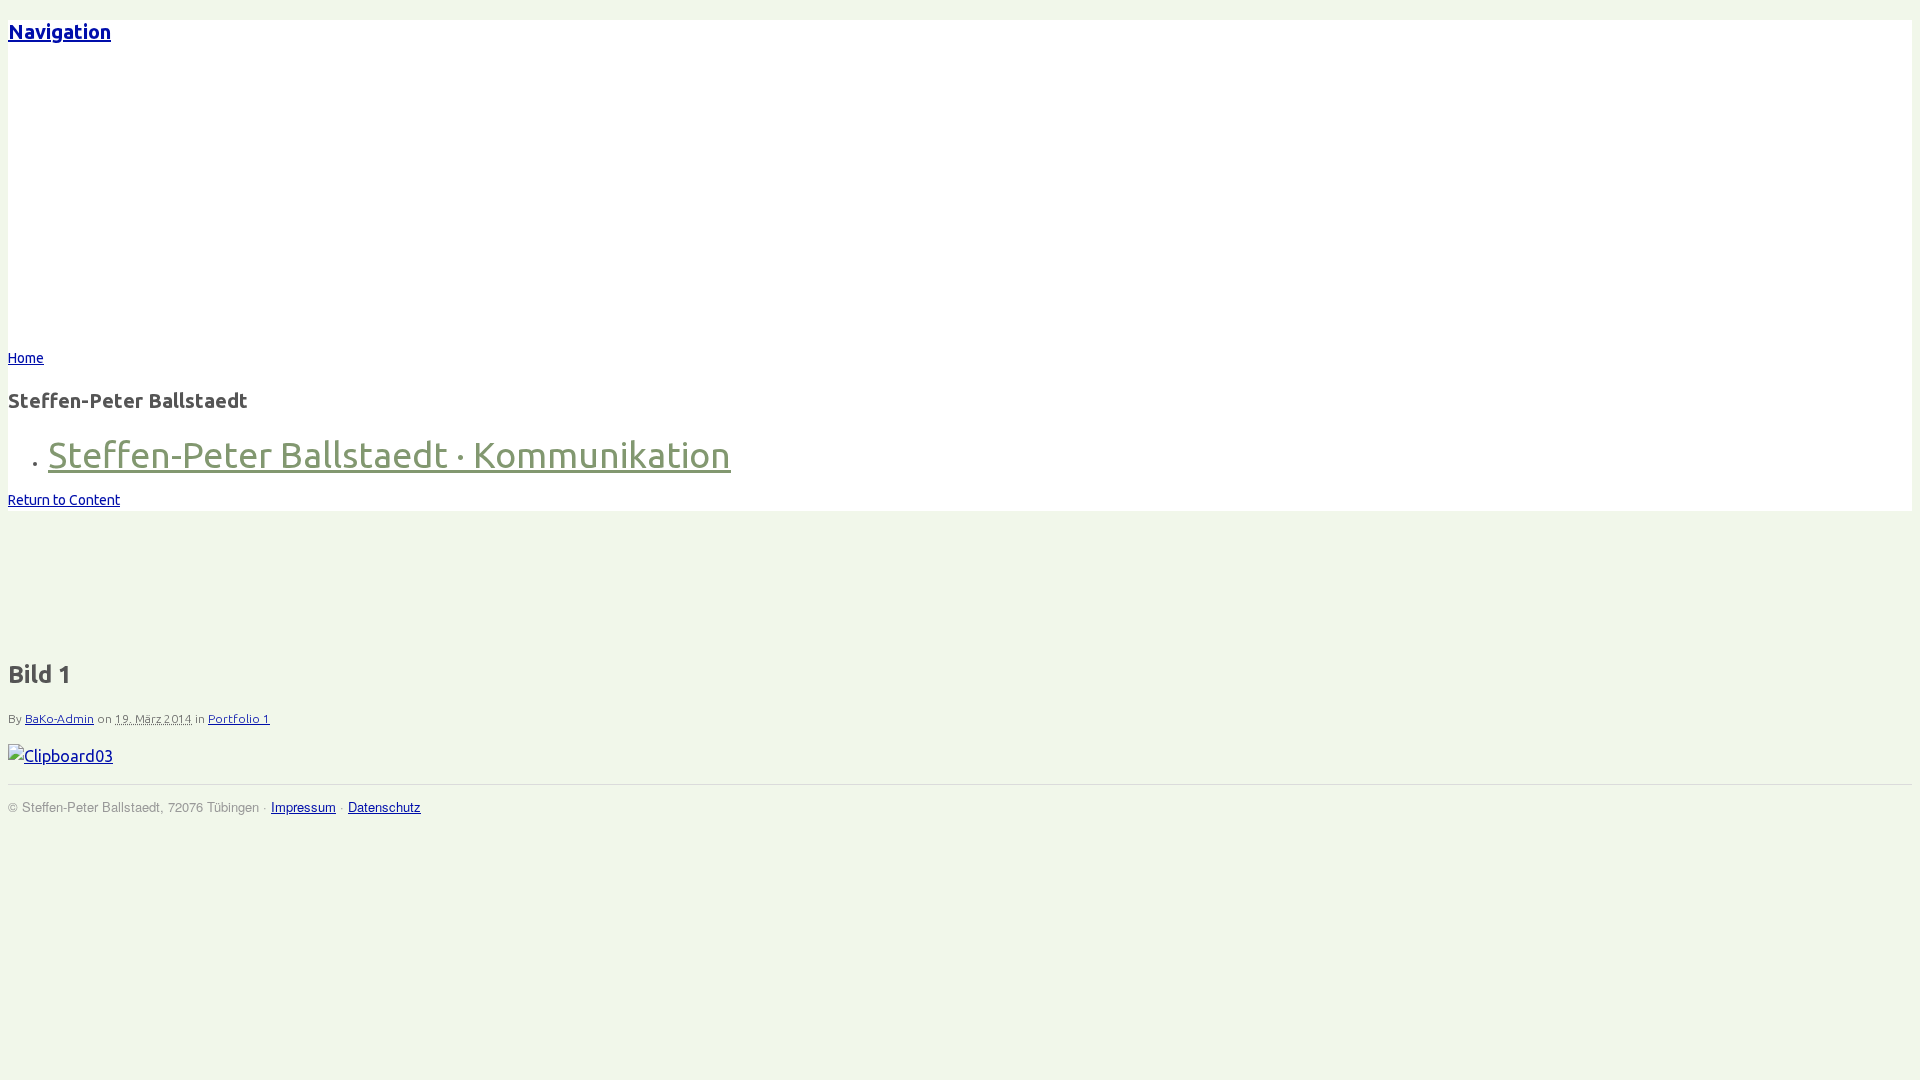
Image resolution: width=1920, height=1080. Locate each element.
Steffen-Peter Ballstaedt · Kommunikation (389, 454)
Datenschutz (384, 806)
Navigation (59, 31)
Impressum (303, 806)
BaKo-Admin (59, 718)
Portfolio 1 (239, 718)
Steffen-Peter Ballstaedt (184, 205)
